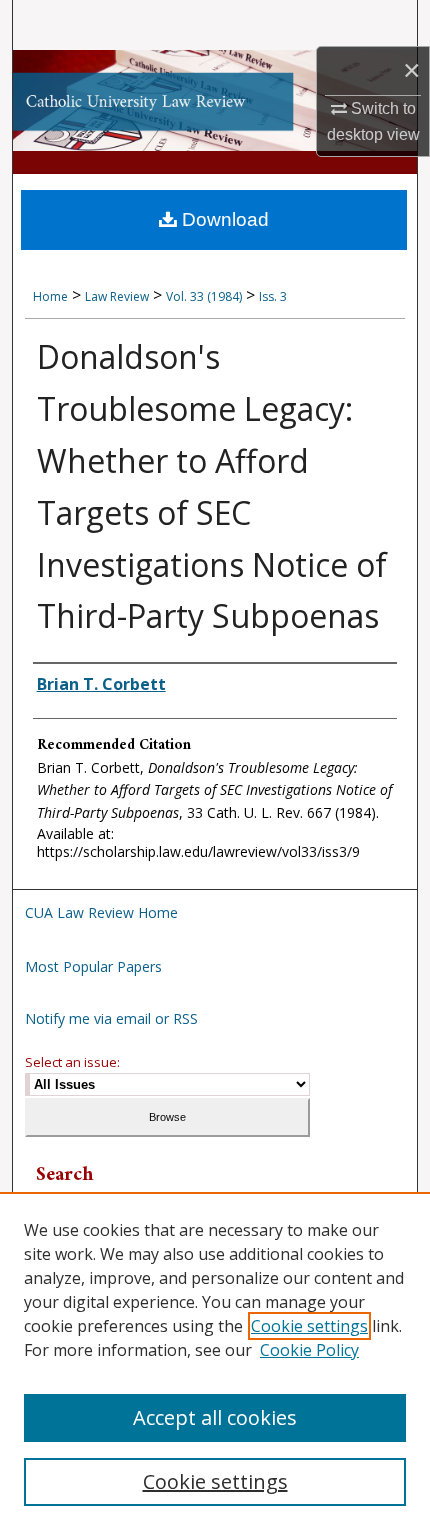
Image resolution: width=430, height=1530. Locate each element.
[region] (215, 1361)
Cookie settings (309, 1326)
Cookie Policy (309, 1350)
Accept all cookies (215, 1417)
